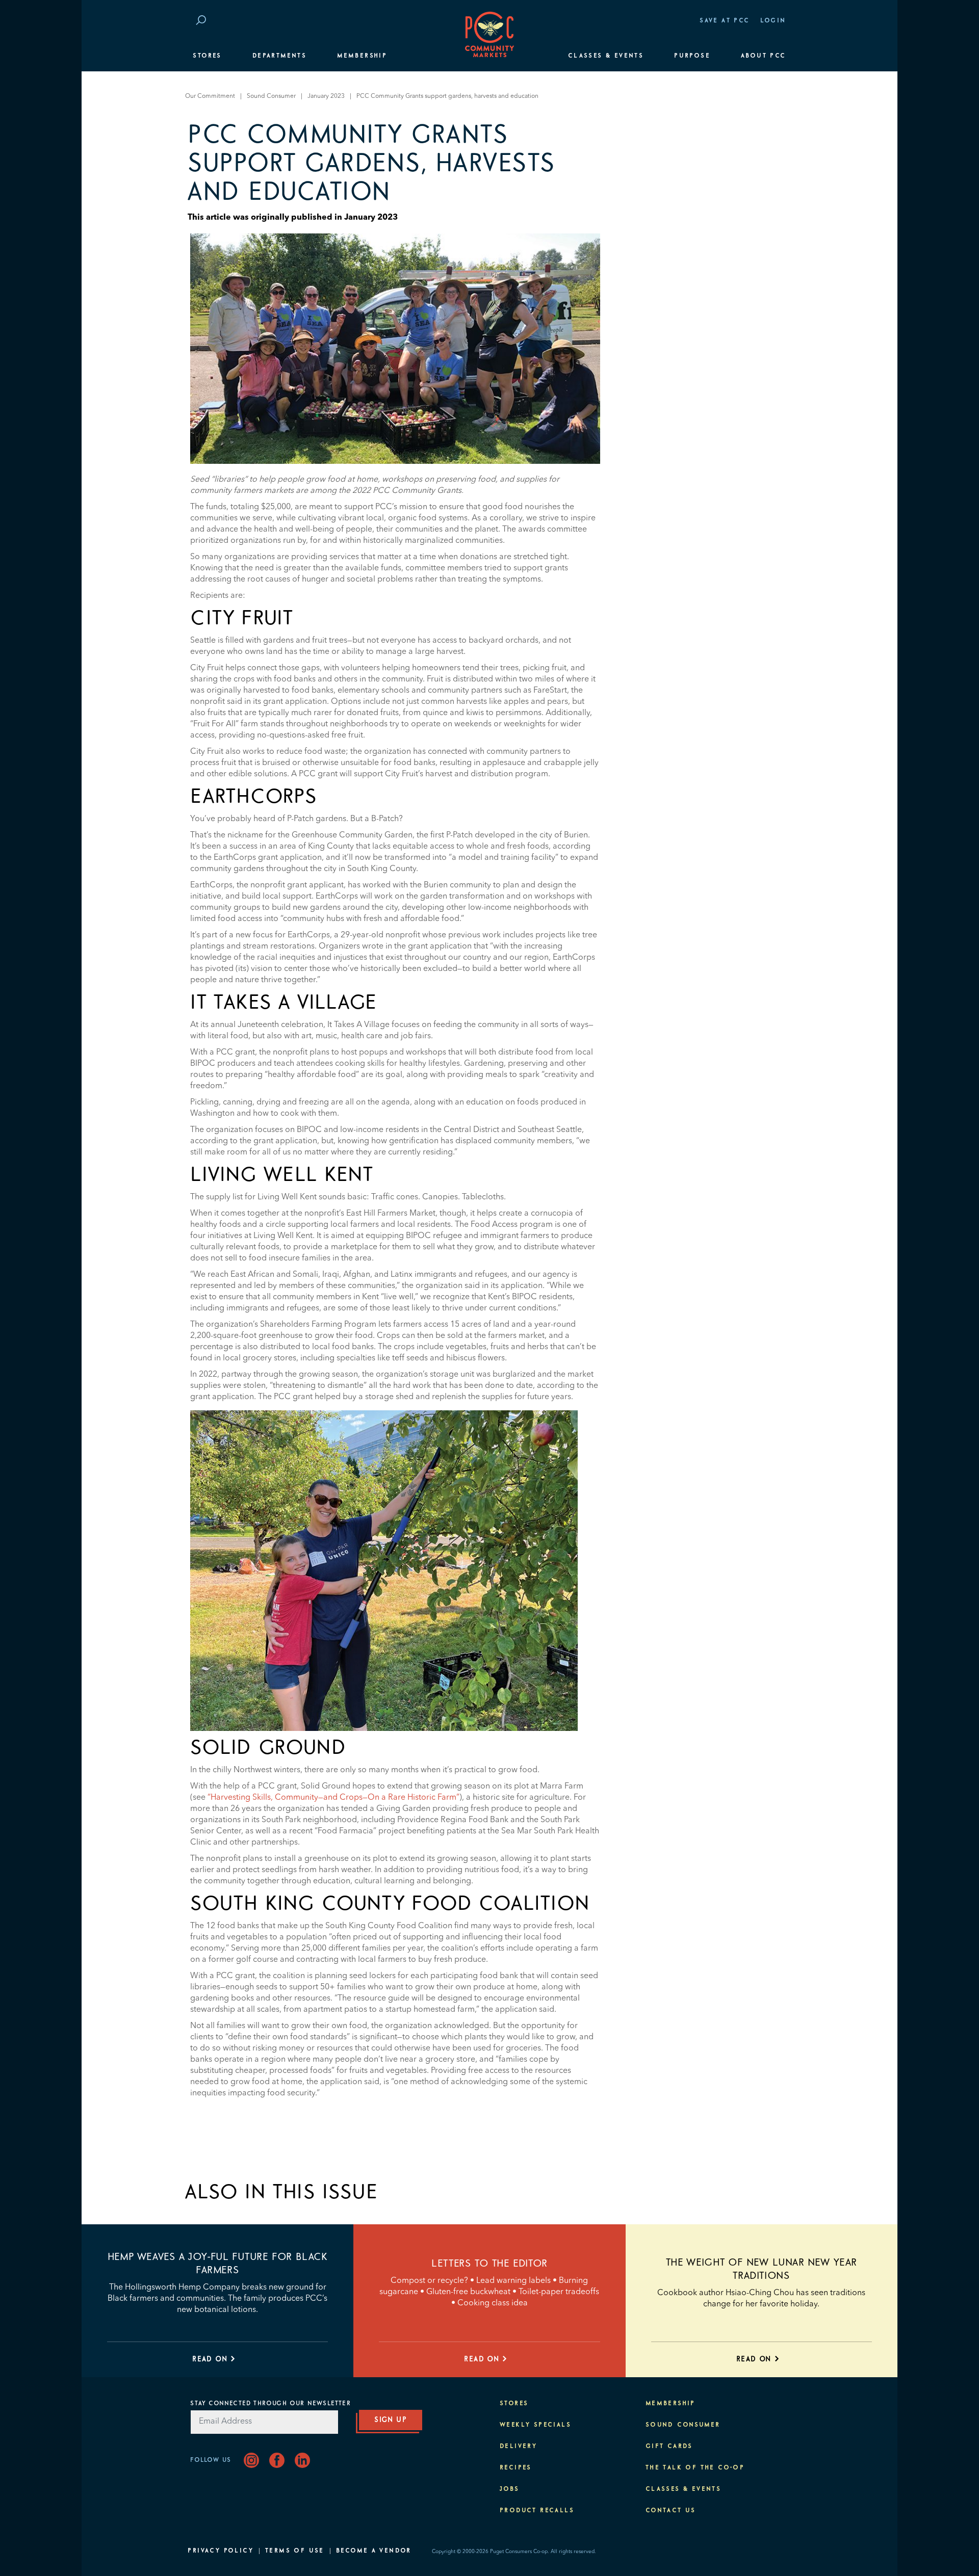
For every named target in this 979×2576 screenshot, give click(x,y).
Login (773, 21)
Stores (207, 56)
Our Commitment (210, 96)
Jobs (510, 2489)
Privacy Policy (221, 2551)
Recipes (516, 2468)
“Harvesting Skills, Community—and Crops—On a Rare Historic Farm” (333, 1798)
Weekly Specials (535, 2425)
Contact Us (671, 2511)
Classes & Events (606, 56)
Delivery (518, 2447)
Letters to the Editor (489, 2264)
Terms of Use (295, 2551)
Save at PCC (725, 21)
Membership (362, 56)
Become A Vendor (374, 2551)
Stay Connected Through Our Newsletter (270, 2404)
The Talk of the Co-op (695, 2468)
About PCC (764, 56)
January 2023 (326, 96)
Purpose (692, 56)
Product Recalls (537, 2511)
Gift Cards (669, 2447)
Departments (279, 56)
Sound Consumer (271, 96)
